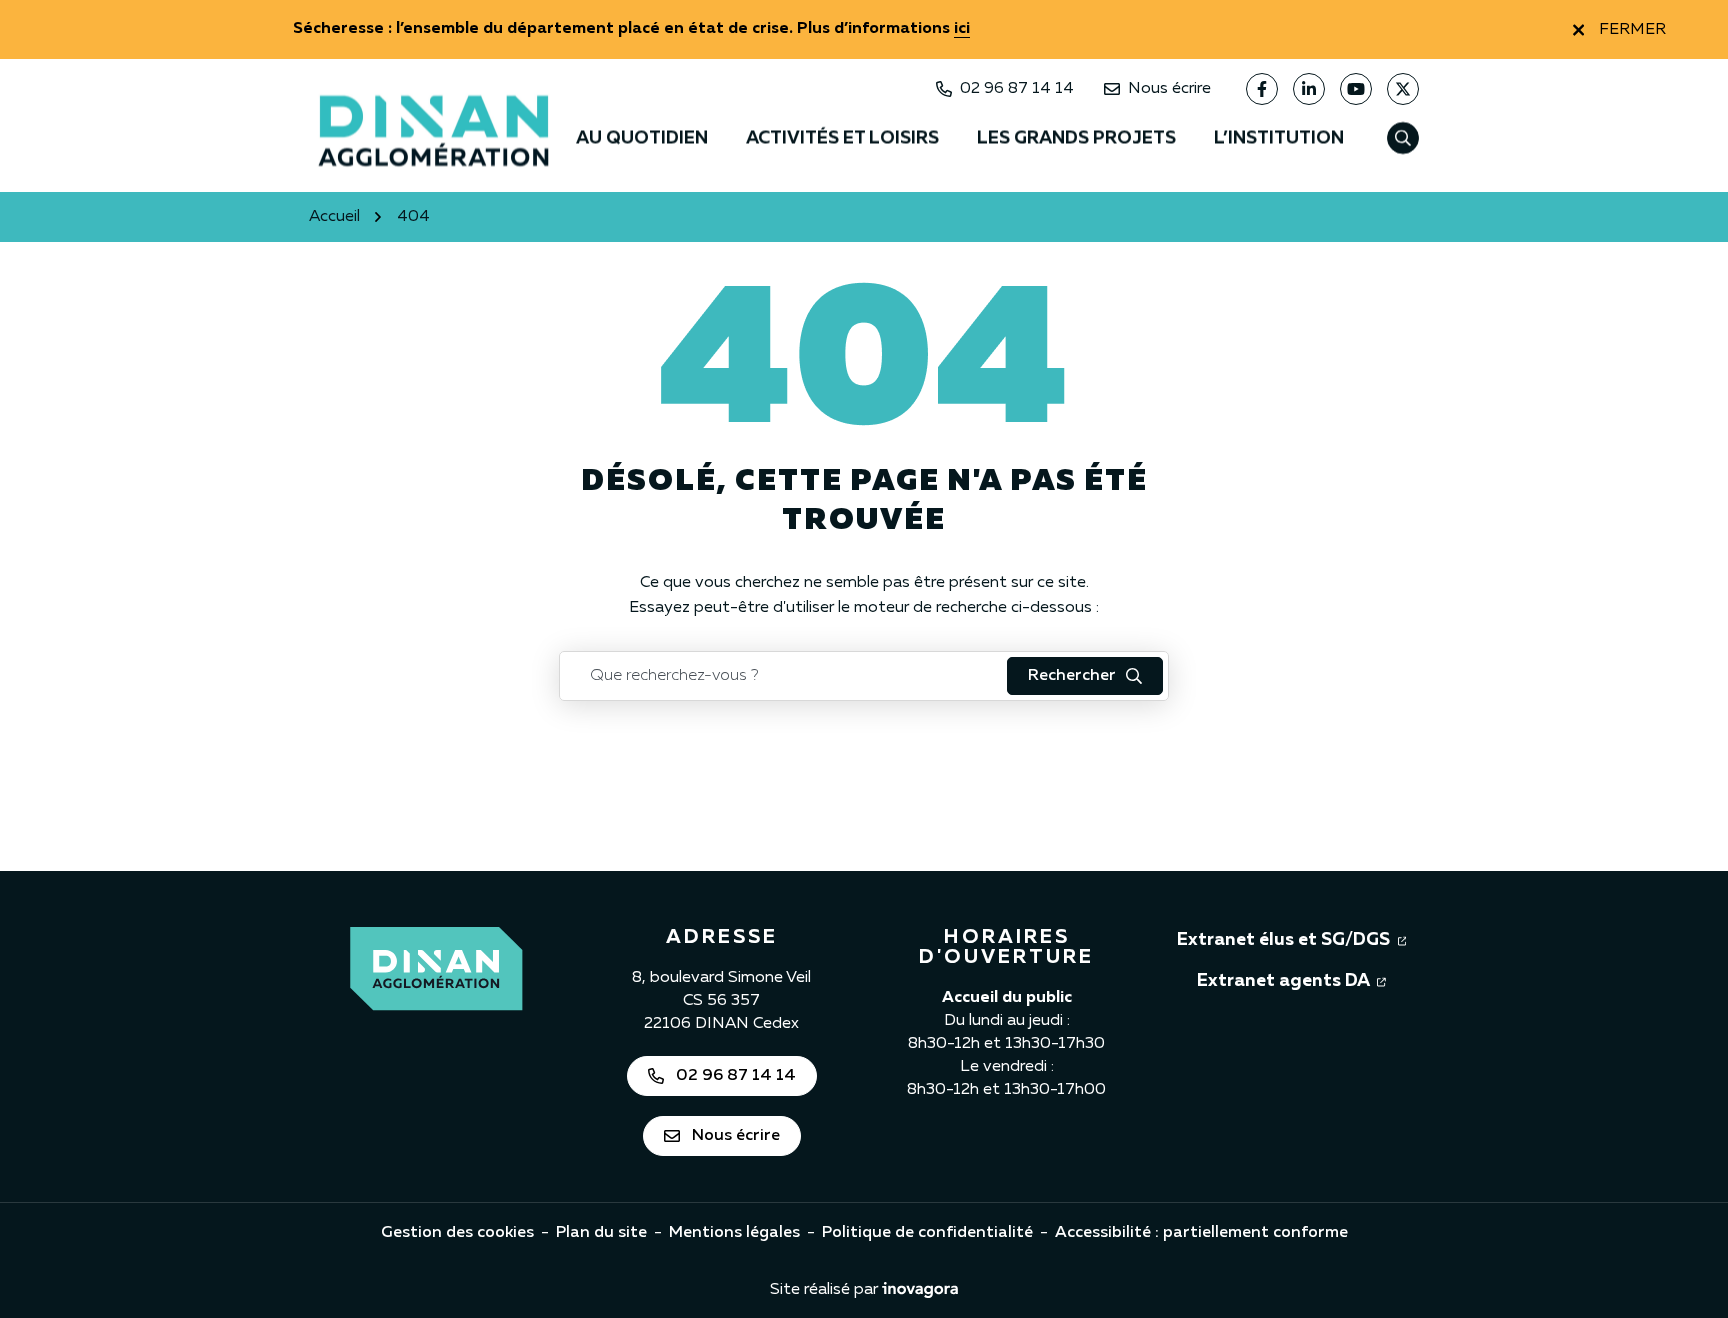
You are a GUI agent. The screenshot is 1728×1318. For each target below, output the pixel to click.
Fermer (1632, 30)
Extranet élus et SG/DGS (1292, 939)
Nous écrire (1169, 89)
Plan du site (601, 1233)
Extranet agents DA (1291, 980)
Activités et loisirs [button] (842, 138)
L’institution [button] (1279, 138)
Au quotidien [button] (642, 138)
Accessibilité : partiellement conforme (1201, 1233)
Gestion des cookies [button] (457, 1233)
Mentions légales (734, 1233)
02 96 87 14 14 (1017, 89)
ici (962, 29)
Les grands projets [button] (1076, 138)
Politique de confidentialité (927, 1233)
